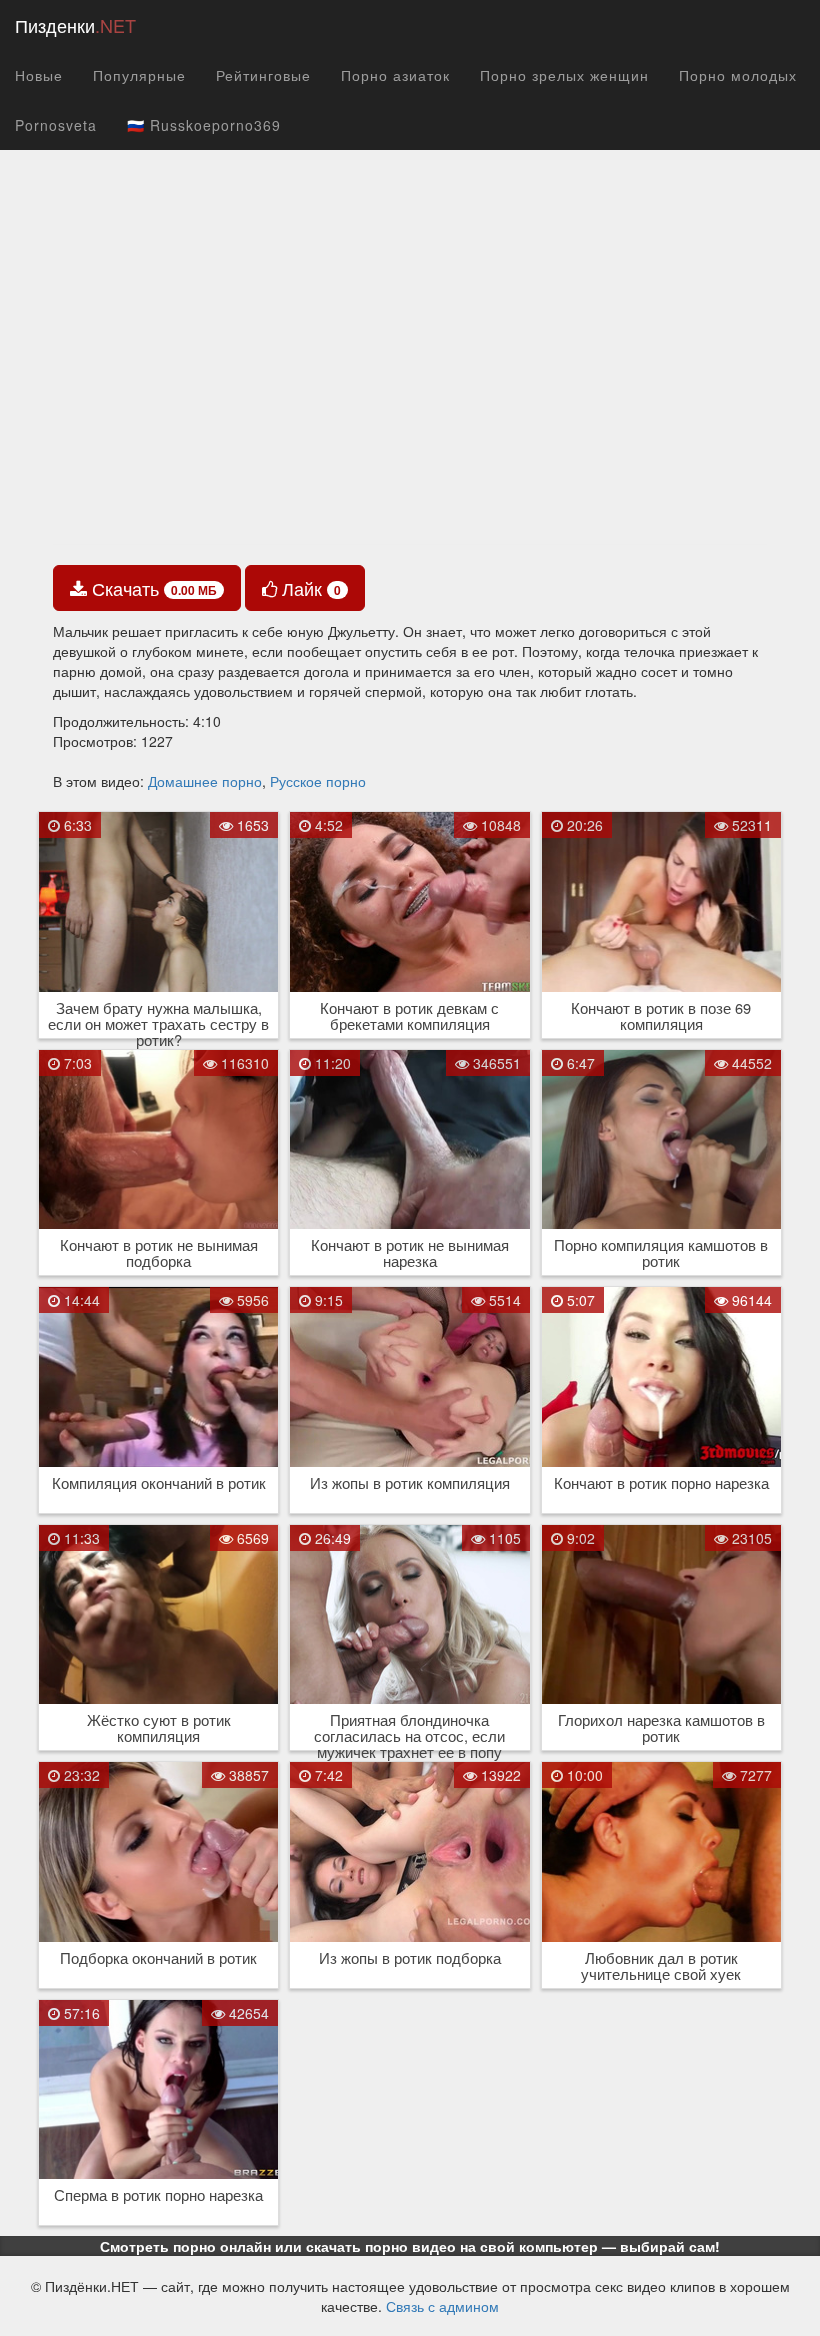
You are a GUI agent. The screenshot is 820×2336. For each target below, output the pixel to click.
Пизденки (75, 25)
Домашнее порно (205, 781)
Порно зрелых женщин (564, 75)
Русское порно (318, 781)
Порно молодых (738, 75)
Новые (39, 75)
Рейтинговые (263, 75)
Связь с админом (442, 2306)
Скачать (152, 588)
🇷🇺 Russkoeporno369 (204, 125)
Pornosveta (56, 125)
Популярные (139, 75)
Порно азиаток (395, 75)
